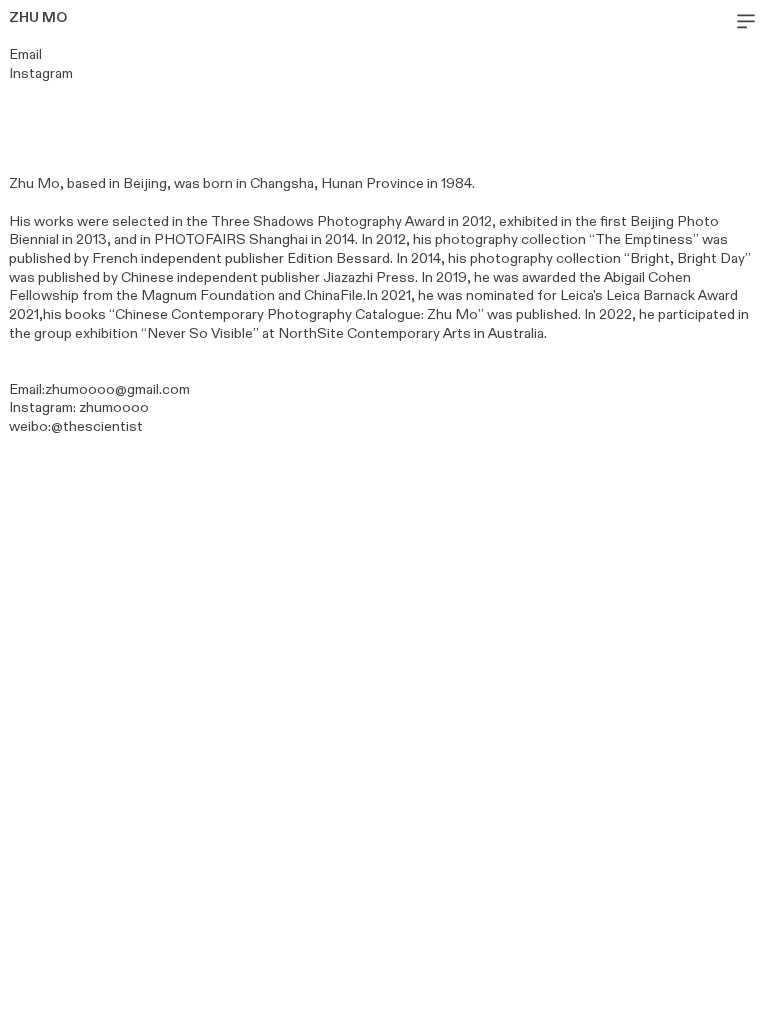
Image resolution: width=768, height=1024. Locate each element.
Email (25, 54)
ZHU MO (38, 17)
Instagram (41, 407)
